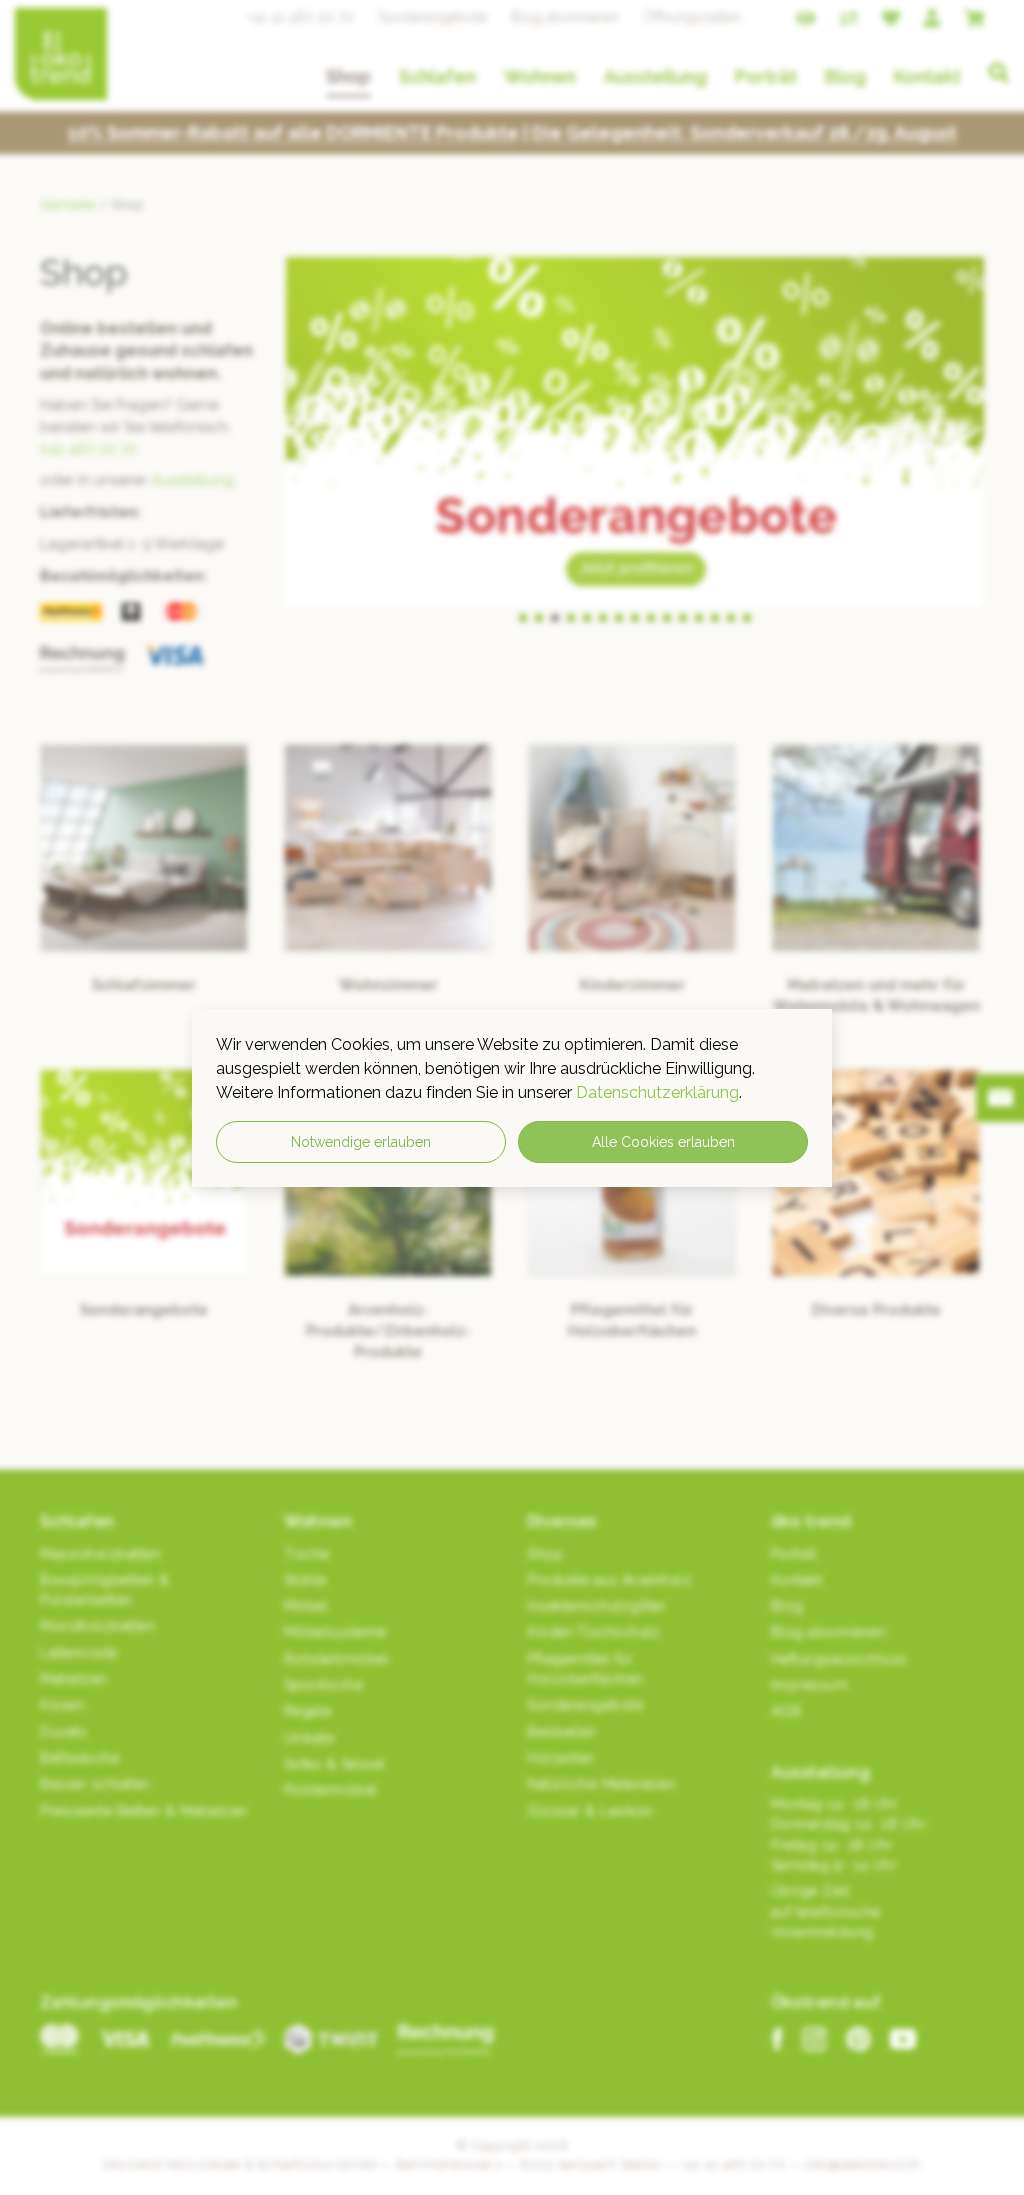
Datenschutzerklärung (657, 1092)
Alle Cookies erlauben (663, 1142)
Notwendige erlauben (361, 1142)
